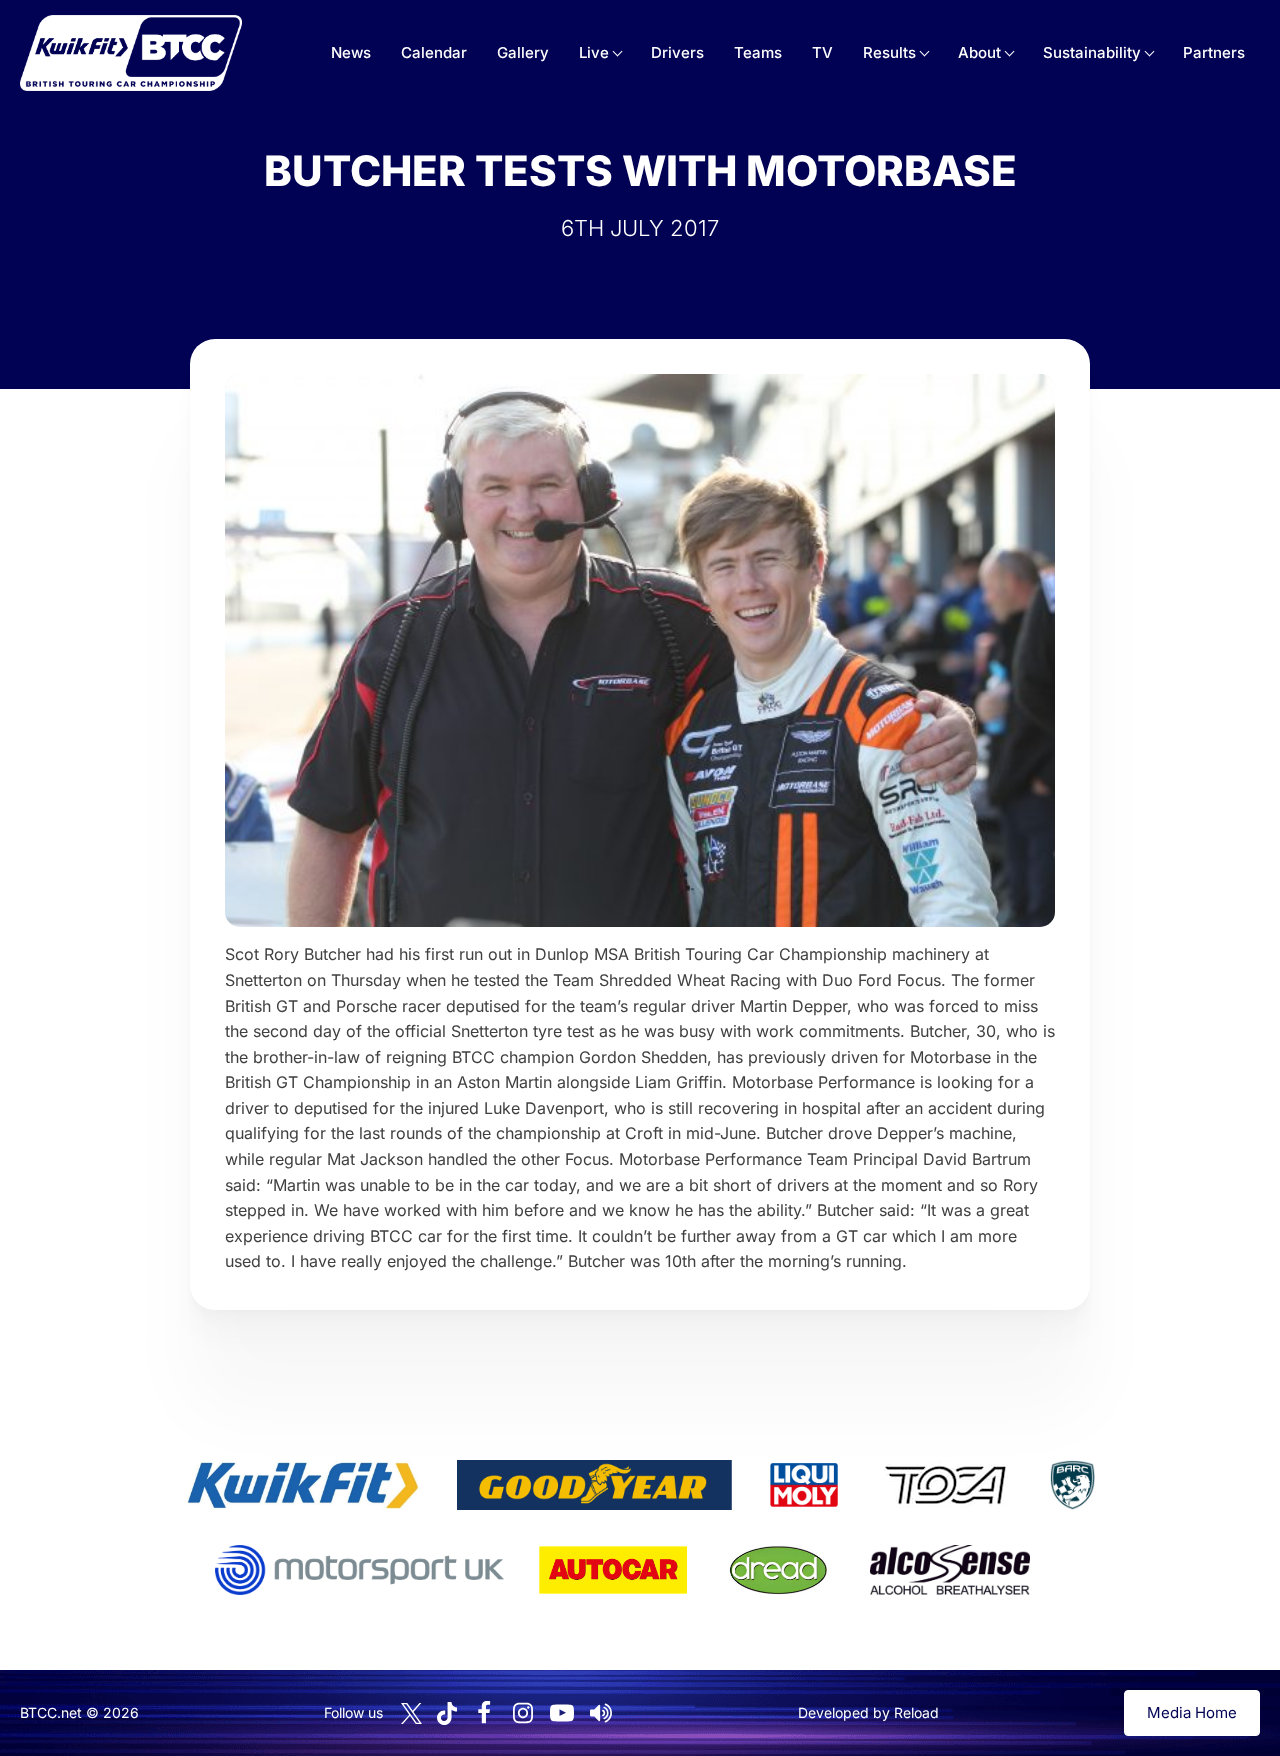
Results (889, 52)
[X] (411, 1713)
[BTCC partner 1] (303, 1485)
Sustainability (1092, 52)
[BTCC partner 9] (950, 1570)
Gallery (523, 52)
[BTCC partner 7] (613, 1570)
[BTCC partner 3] (804, 1485)
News (351, 52)
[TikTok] (447, 1713)
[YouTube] (562, 1713)
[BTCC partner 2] (594, 1485)
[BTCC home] (131, 53)
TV (822, 52)
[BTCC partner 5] (1072, 1485)
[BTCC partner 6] (359, 1570)
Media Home (1192, 1712)
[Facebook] (484, 1713)
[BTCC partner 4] (945, 1485)
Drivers (677, 52)
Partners (1214, 52)
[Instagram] (523, 1713)
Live (594, 52)
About (979, 52)
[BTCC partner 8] (778, 1570)
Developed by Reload (868, 1712)
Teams (758, 52)
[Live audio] (601, 1713)
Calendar (434, 52)
